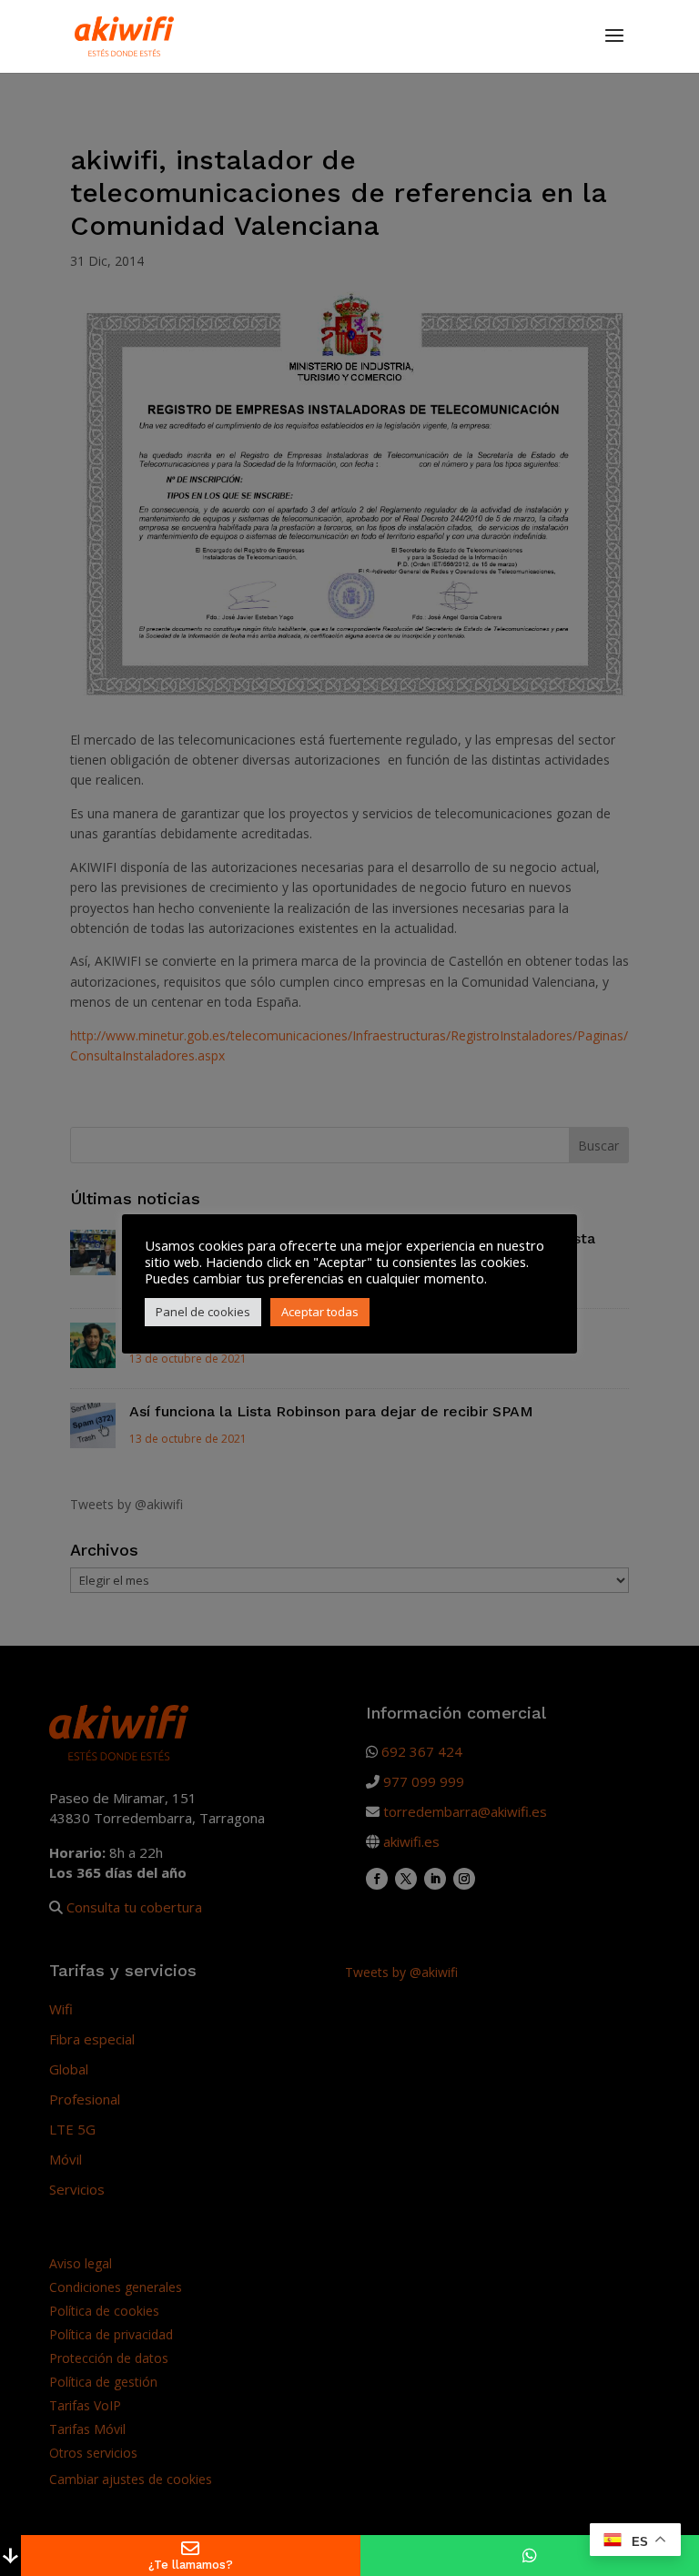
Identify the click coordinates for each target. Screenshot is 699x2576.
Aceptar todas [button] (320, 1312)
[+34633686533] (530, 2556)
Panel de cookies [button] (203, 1312)
